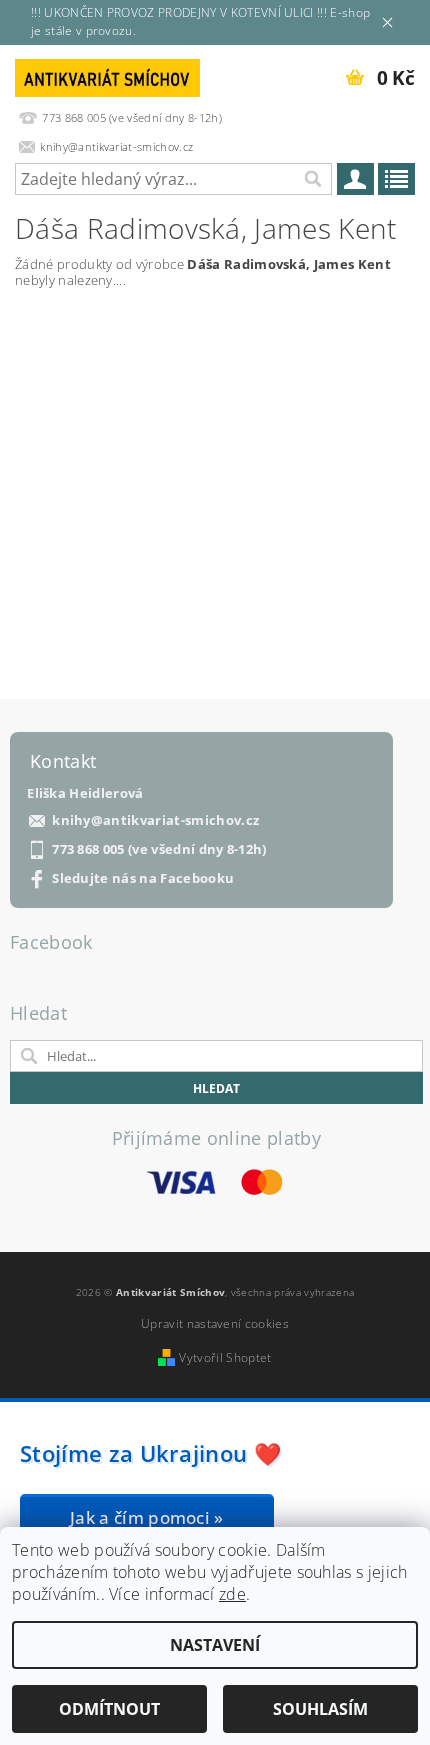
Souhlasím (320, 1709)
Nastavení (215, 1645)
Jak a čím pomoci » (147, 1517)
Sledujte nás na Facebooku (143, 878)
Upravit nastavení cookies (215, 1323)
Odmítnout (109, 1709)
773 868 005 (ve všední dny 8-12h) (159, 849)
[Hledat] (312, 179)
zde (232, 1594)
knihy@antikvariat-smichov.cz (155, 820)
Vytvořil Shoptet (225, 1357)
